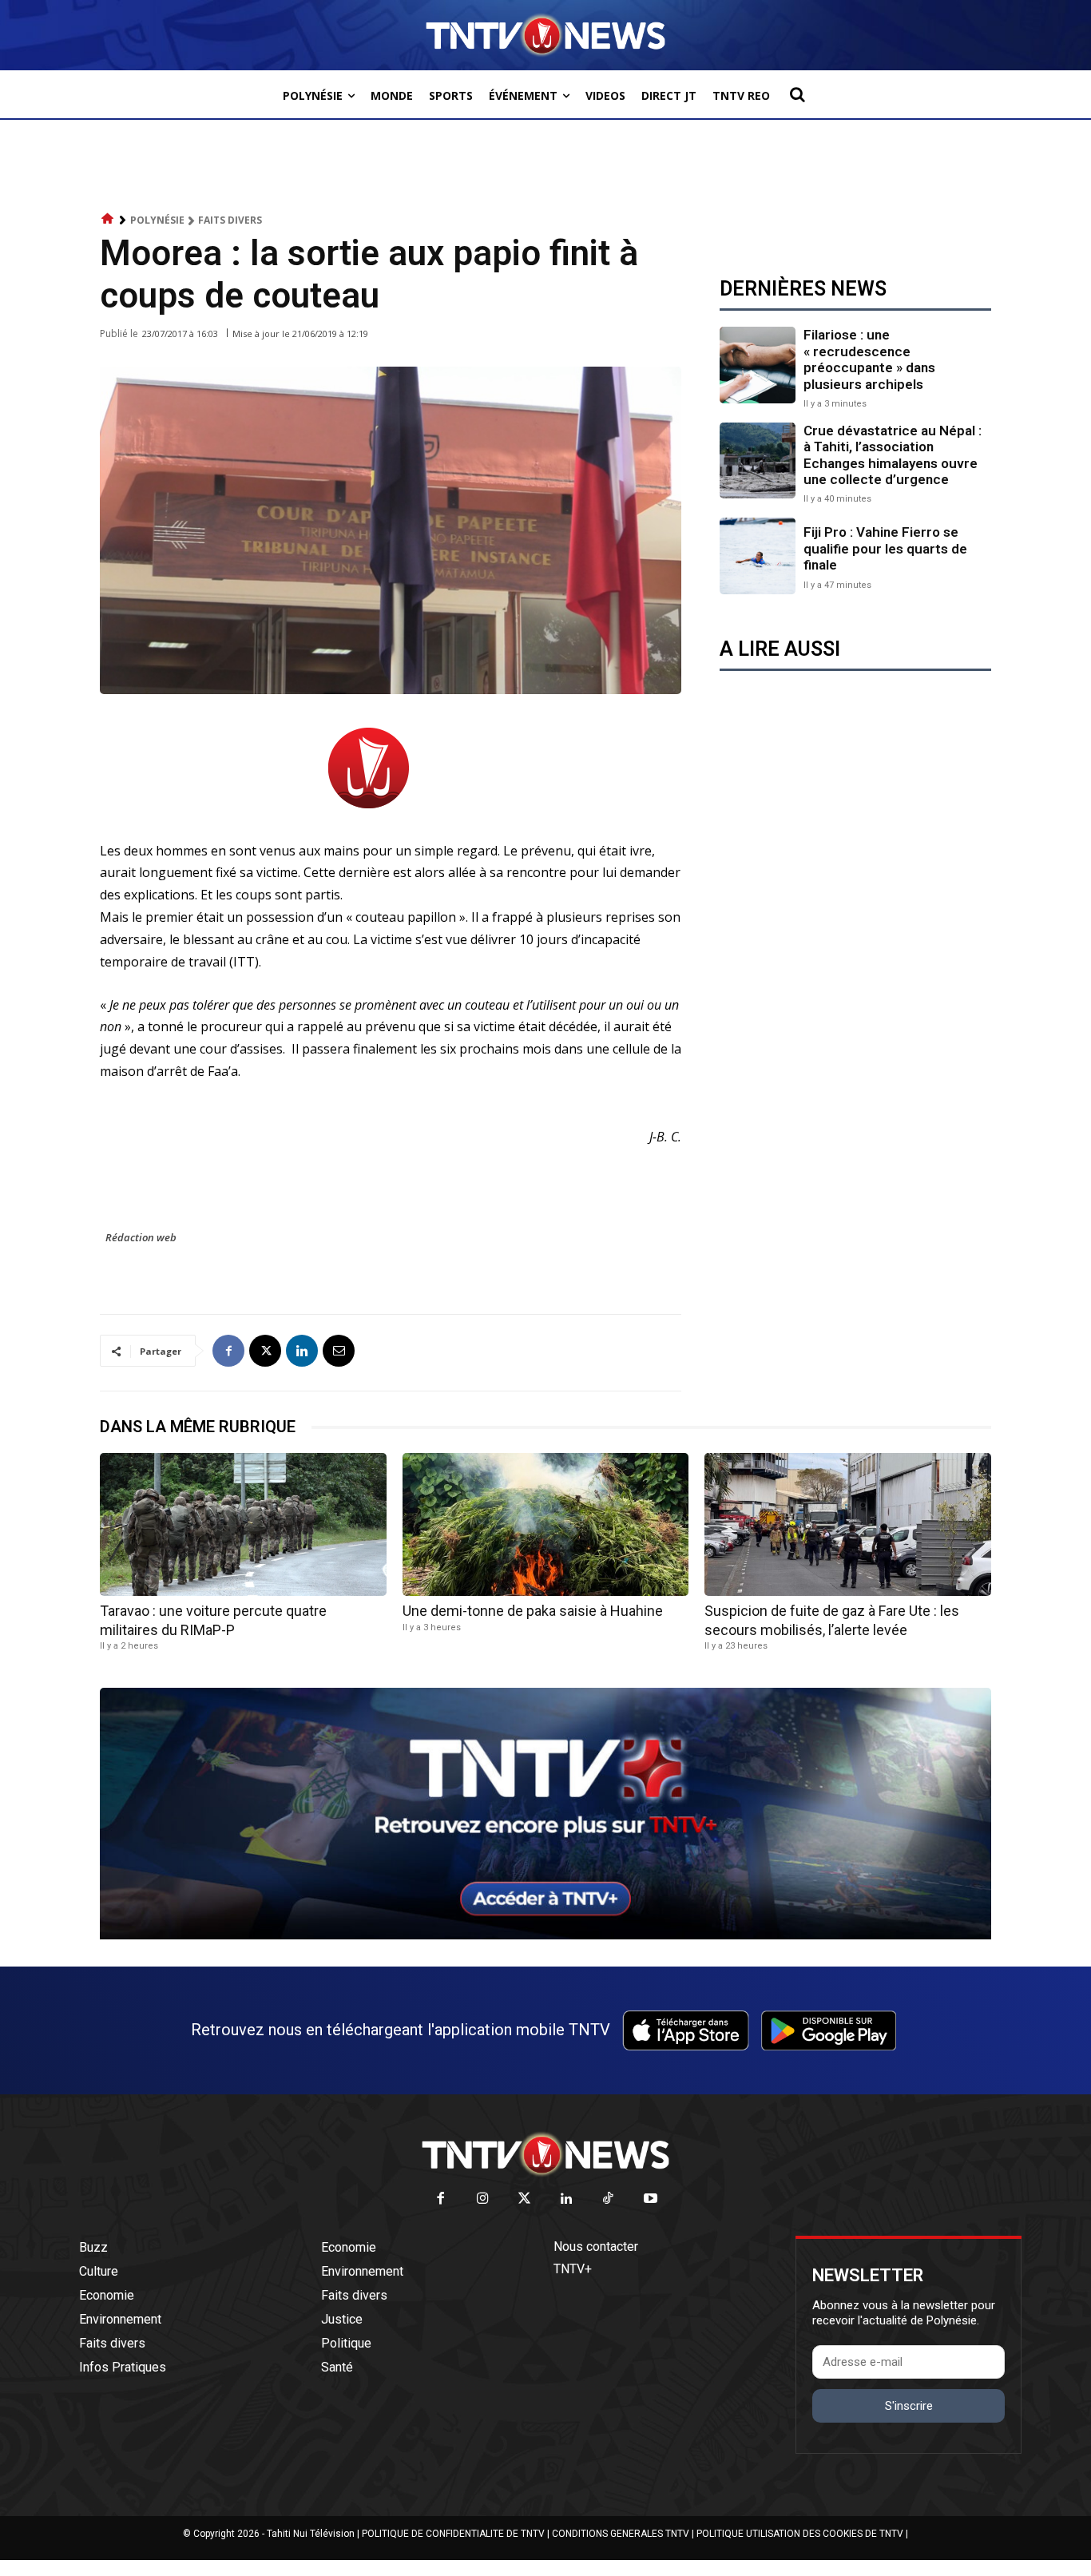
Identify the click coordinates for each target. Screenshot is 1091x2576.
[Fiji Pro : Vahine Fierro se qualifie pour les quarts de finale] (758, 556)
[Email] (339, 1351)
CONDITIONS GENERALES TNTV (621, 2534)
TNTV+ (573, 2269)
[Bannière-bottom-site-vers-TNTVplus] (545, 1935)
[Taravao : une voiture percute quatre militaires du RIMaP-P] (243, 1524)
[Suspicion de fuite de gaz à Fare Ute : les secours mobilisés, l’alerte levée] (848, 1524)
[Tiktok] (609, 2199)
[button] (797, 94)
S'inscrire (909, 2406)
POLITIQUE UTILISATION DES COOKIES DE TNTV (800, 2534)
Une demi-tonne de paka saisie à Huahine (533, 1611)
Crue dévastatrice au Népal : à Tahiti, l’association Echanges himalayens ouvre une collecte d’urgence (893, 455)
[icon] (108, 219)
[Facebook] (228, 1351)
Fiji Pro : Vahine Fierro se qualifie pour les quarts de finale (885, 548)
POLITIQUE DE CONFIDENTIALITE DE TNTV (453, 2534)
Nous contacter (596, 2247)
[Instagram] (483, 2199)
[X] (265, 1351)
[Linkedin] (302, 1351)
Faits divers (230, 220)
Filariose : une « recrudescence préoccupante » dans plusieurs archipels (869, 359)
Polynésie (157, 220)
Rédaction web (141, 1237)
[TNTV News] (545, 2154)
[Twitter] (525, 2199)
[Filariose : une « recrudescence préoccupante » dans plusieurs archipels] (758, 365)
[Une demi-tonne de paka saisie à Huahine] (546, 1524)
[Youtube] (651, 2199)
